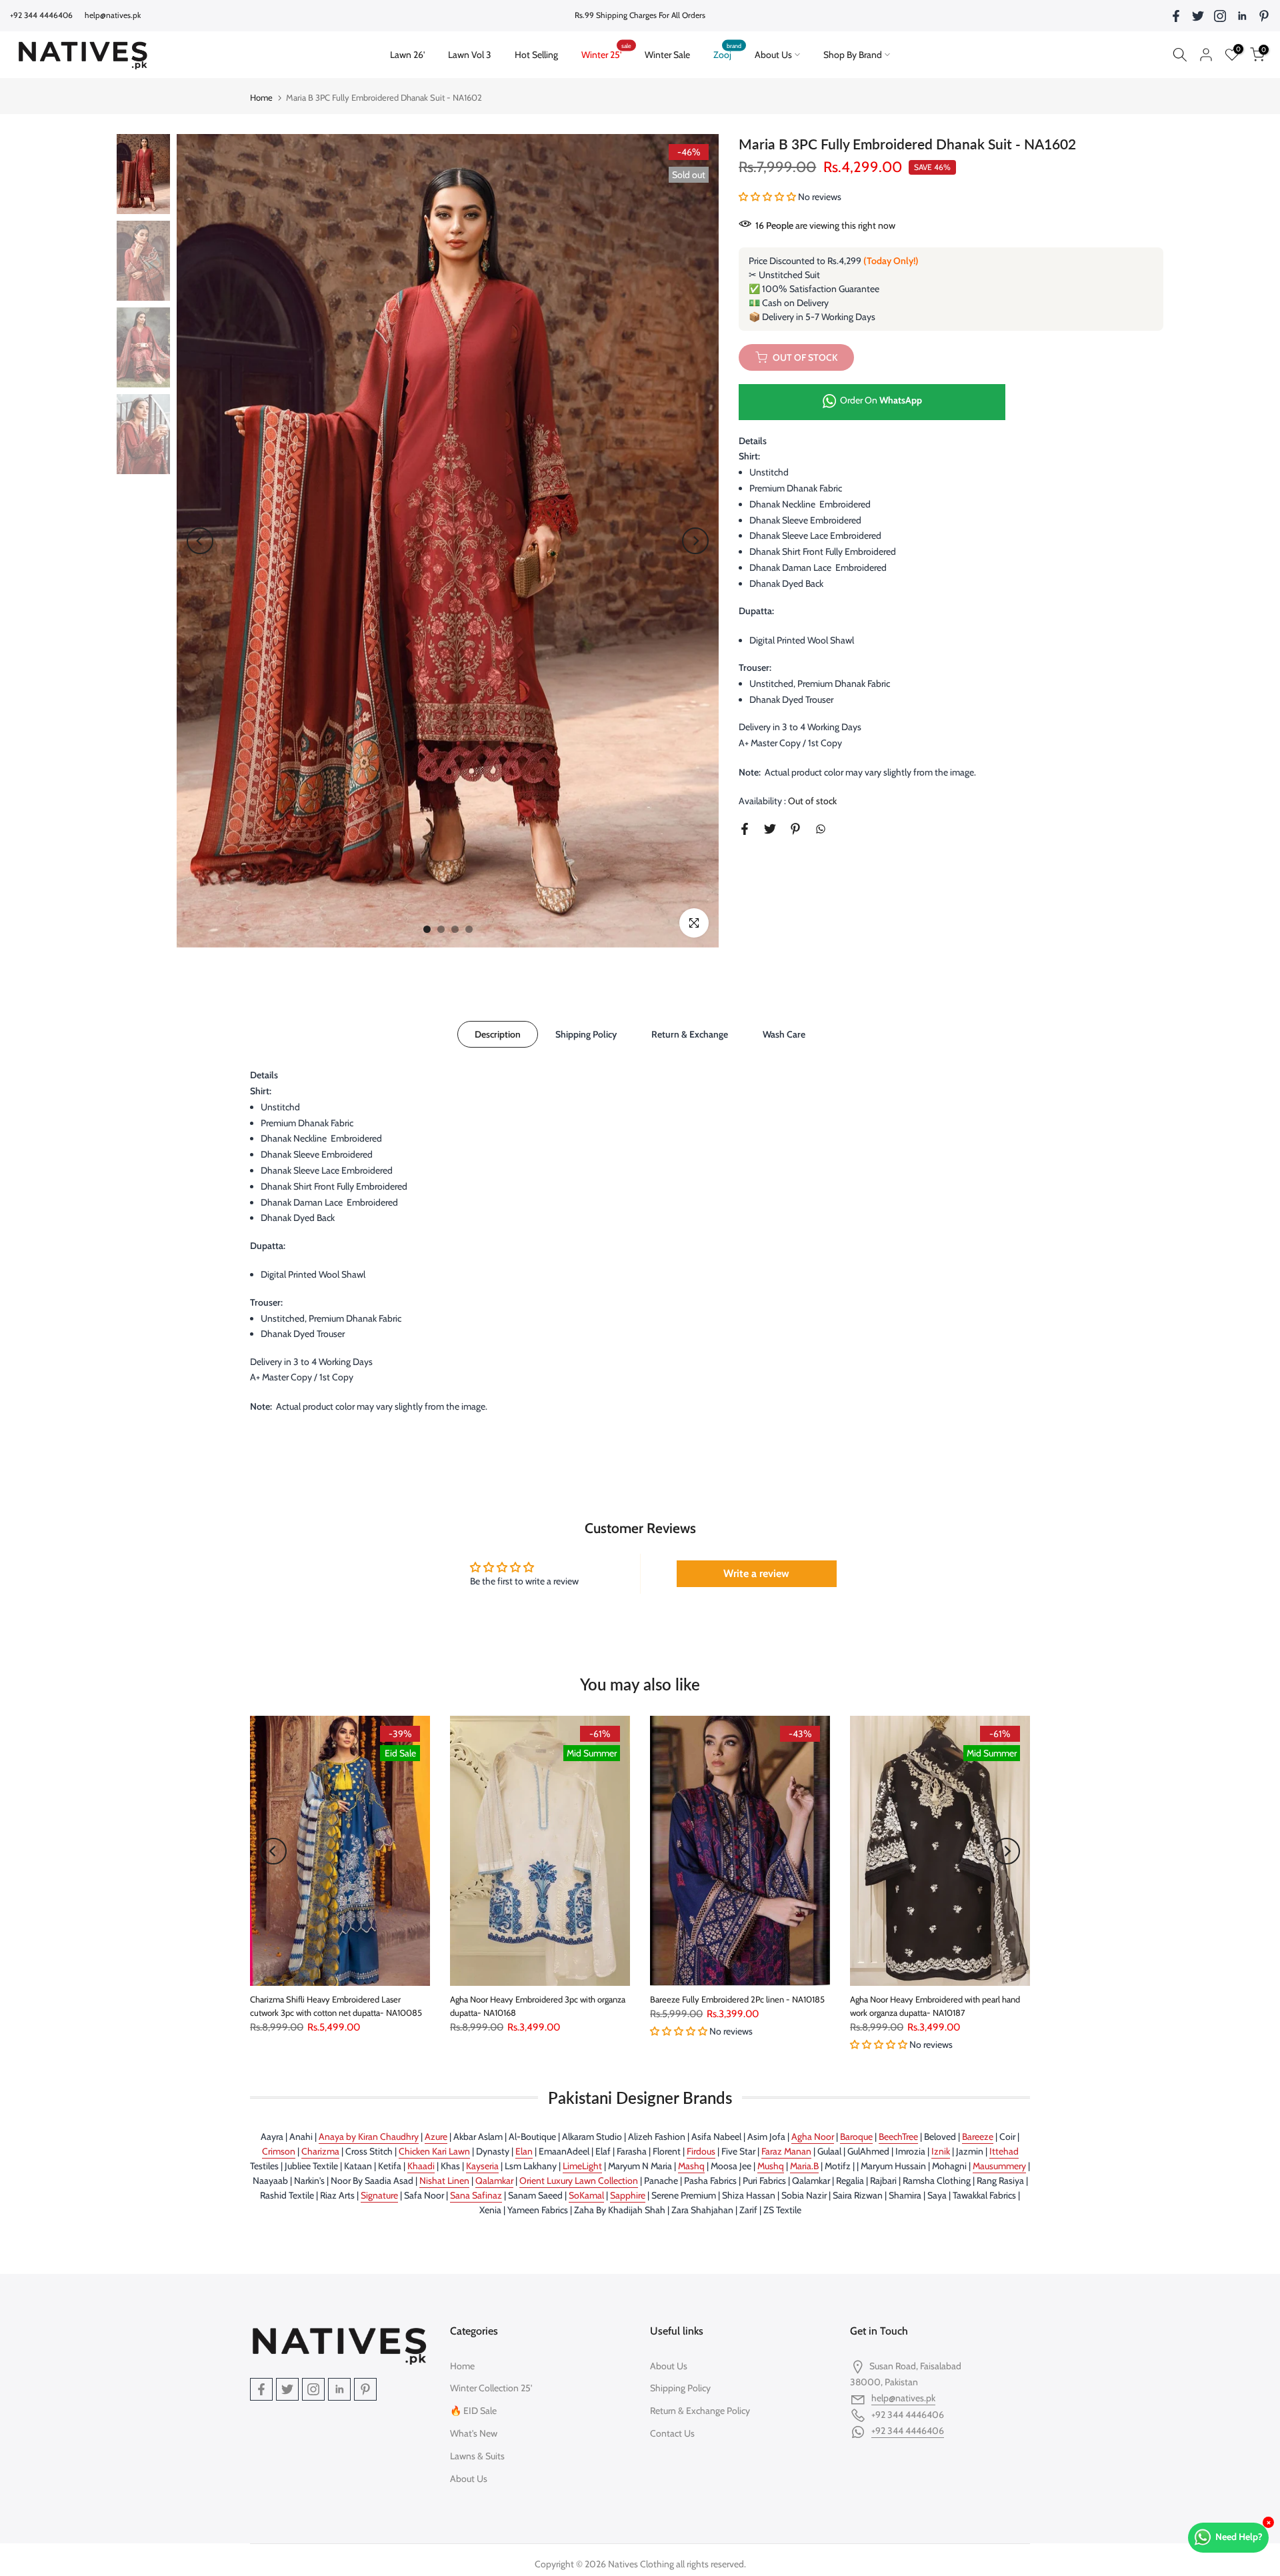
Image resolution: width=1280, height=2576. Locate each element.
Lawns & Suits (477, 2456)
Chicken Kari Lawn (434, 2151)
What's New (474, 2433)
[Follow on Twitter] (1198, 16)
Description (498, 1034)
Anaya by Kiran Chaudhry (369, 2137)
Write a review (756, 1573)
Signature (379, 2195)
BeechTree (898, 2137)
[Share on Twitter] (770, 829)
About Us (773, 55)
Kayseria (482, 2166)
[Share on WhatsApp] (821, 829)
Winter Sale (667, 55)
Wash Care (784, 1034)
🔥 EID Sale (473, 2411)
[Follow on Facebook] (1176, 16)
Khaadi (421, 2166)
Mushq (771, 2166)
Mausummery (999, 2166)
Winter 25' (607, 54)
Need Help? (1239, 2537)
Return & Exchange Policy (700, 2411)
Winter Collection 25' (491, 2388)
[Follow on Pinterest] (1264, 16)
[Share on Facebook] (745, 829)
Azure (436, 2137)
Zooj (728, 54)
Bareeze (978, 2137)
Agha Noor (813, 2137)
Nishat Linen (444, 2181)
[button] (767, 197)
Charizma (320, 2151)
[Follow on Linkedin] (1242, 16)
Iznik (941, 2151)
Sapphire (628, 2195)
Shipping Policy (586, 1034)
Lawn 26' (413, 54)
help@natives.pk (113, 15)
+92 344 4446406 (908, 2431)
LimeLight (582, 2166)
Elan (524, 2151)
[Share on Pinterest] (795, 829)
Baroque (856, 2137)
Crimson (279, 2151)
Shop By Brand (853, 55)
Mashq (691, 2166)
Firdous (701, 2151)
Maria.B (804, 2166)
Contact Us (672, 2433)
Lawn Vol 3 (470, 55)
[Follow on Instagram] (1220, 16)
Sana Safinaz (476, 2195)
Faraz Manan (786, 2151)
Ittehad (1004, 2151)
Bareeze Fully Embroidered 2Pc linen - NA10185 (737, 1999)
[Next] (695, 541)
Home (261, 97)
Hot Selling (536, 55)
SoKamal (586, 2195)
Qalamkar (494, 2181)
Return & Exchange (690, 1034)
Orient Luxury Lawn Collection (579, 2181)
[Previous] (200, 541)
